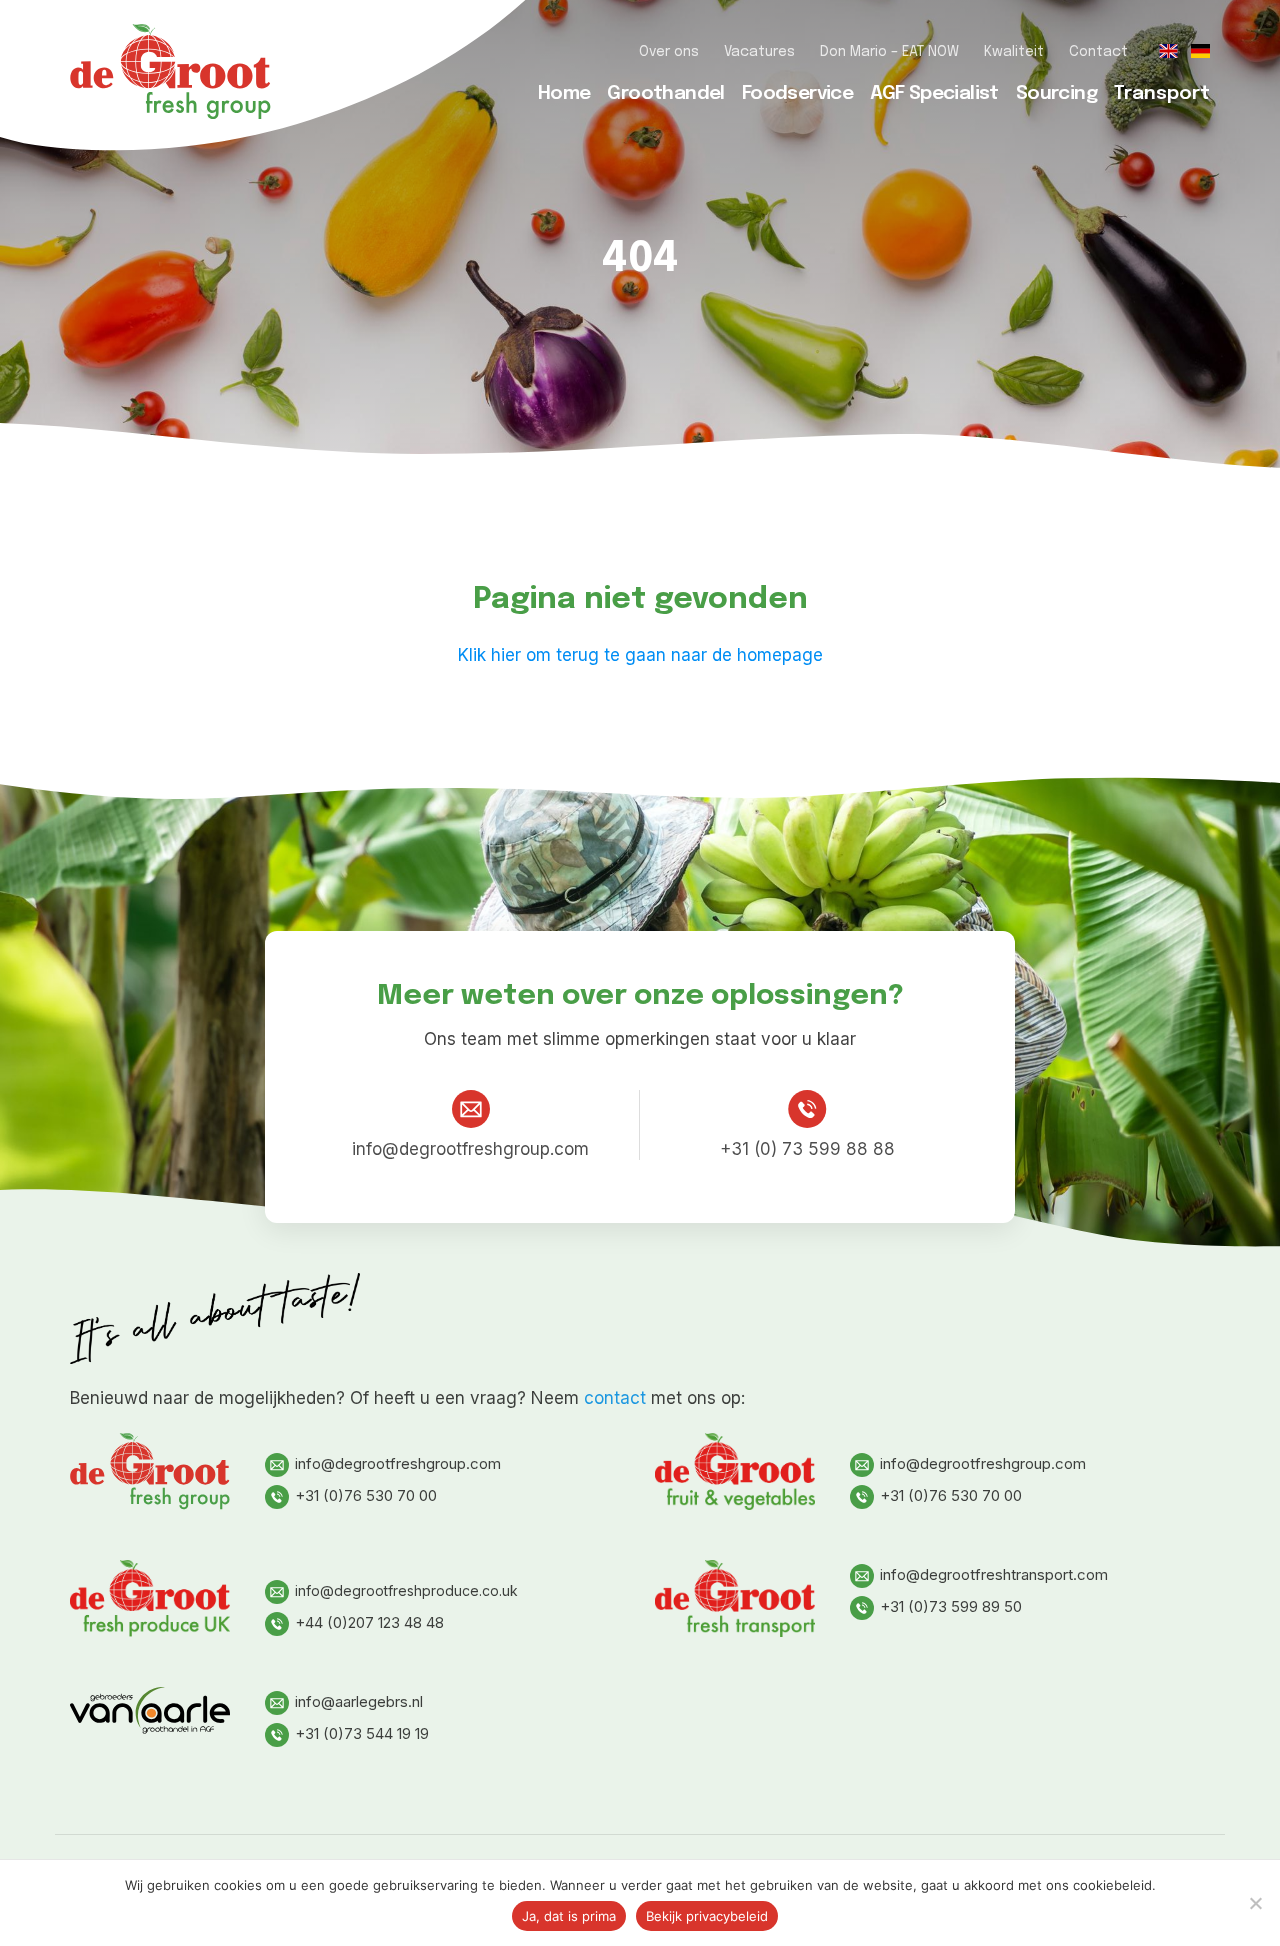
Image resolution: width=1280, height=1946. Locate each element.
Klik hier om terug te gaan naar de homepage (640, 655)
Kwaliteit (1014, 52)
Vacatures (759, 52)
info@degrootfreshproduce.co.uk (406, 1590)
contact (615, 1398)
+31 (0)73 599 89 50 (951, 1606)
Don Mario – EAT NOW (889, 52)
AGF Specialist (934, 93)
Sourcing (1056, 93)
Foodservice (797, 93)
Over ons (669, 52)
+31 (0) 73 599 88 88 (807, 1149)
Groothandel (665, 93)
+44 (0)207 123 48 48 (369, 1622)
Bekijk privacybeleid (707, 1916)
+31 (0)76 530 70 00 (366, 1495)
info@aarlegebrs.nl (359, 1701)
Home (564, 93)
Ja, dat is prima (569, 1916)
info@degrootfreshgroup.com (470, 1149)
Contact (1098, 52)
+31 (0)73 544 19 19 (362, 1733)
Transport (1162, 93)
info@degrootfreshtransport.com (994, 1574)
